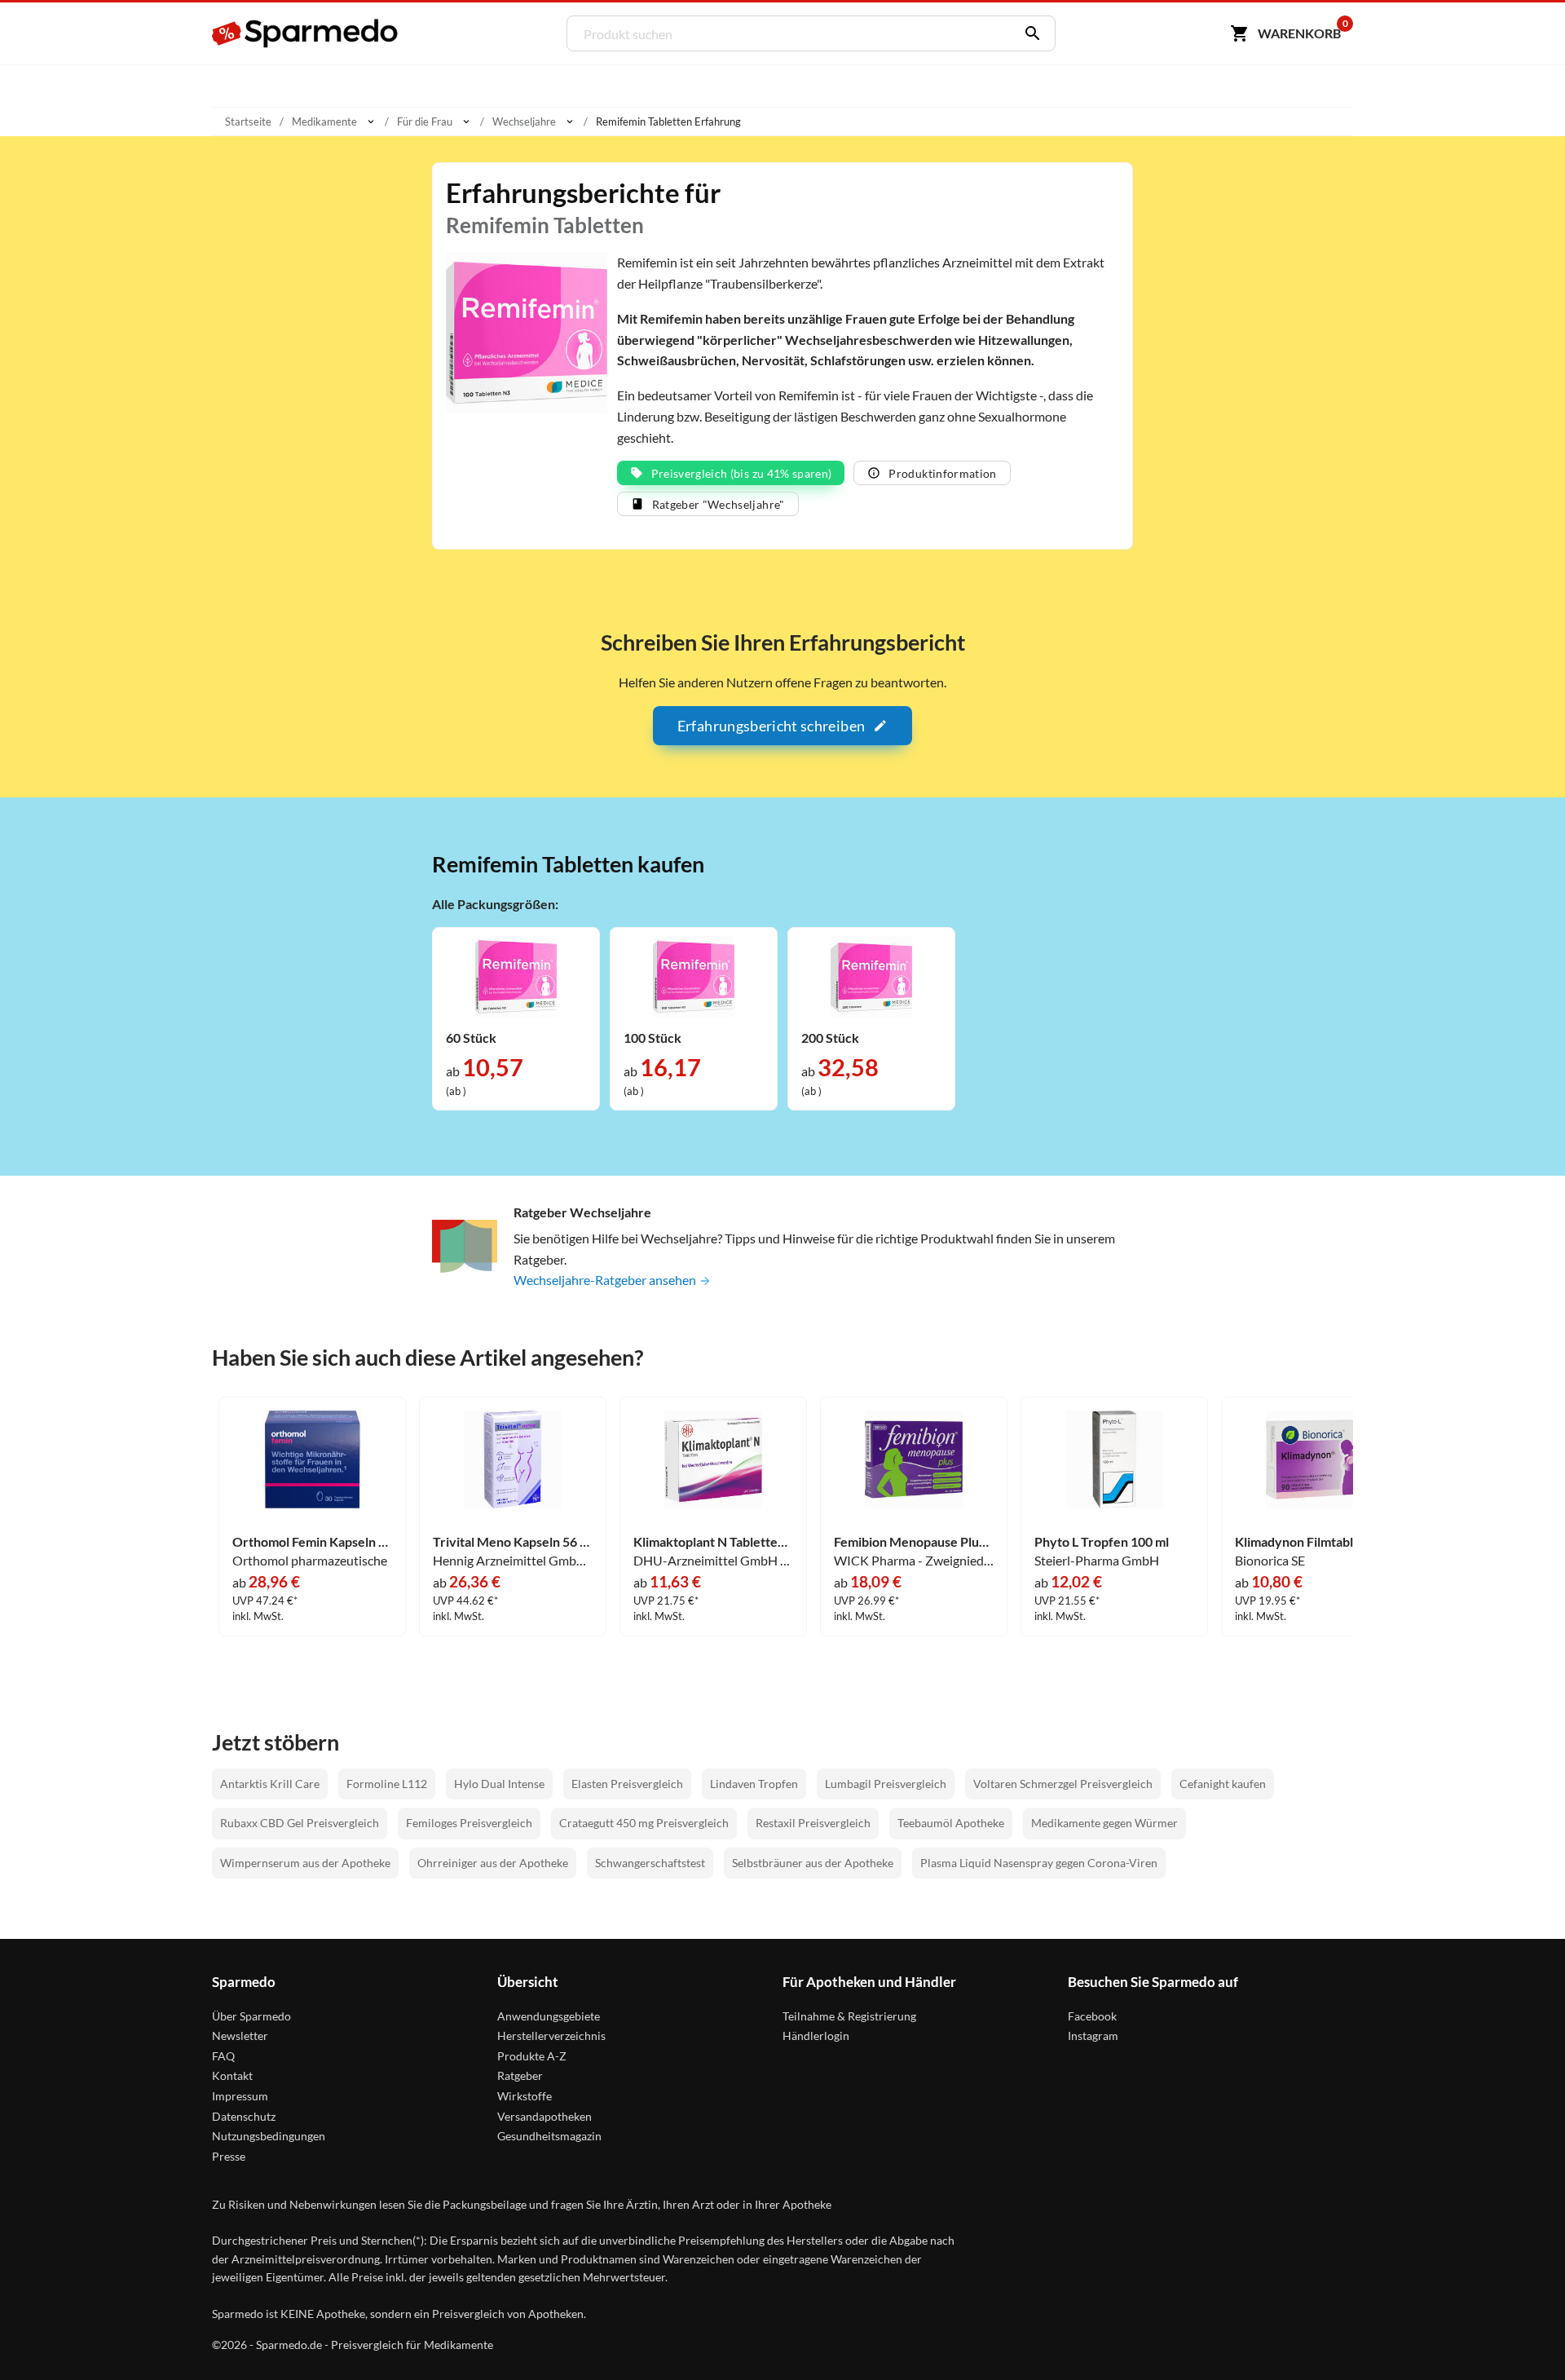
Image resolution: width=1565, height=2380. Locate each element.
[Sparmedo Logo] (306, 33)
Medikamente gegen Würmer (1104, 1823)
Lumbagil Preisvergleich (886, 1784)
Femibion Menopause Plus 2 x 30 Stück (914, 1542)
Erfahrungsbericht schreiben (771, 726)
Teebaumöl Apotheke (951, 1823)
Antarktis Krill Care (270, 1784)
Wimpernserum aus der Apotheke (305, 1863)
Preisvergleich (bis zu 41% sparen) (742, 473)
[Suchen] (1029, 33)
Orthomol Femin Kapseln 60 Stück (312, 1542)
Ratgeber (520, 2075)
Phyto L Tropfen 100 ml (1102, 1542)
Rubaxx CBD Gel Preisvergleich (300, 1823)
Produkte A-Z (532, 2056)
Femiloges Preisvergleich (469, 1823)
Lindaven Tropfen (754, 1784)
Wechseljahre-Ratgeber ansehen (606, 1280)
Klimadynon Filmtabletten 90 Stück (1315, 1542)
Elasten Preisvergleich (627, 1784)
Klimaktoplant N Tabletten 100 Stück (713, 1542)
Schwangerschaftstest (650, 1863)
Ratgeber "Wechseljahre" (719, 504)
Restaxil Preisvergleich (813, 1823)
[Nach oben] (1521, 2336)
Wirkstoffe (525, 2096)
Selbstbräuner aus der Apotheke (813, 1863)
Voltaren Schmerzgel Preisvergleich (1063, 1784)
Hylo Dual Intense (499, 1784)
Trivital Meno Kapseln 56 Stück (513, 1542)
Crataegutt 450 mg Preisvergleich (644, 1823)
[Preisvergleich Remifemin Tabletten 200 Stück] (871, 976)
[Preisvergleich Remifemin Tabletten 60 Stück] (516, 976)
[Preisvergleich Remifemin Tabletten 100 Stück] (694, 976)
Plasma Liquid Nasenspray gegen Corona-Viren (1039, 1863)
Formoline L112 (387, 1784)
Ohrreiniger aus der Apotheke (493, 1863)
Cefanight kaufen (1223, 1784)
